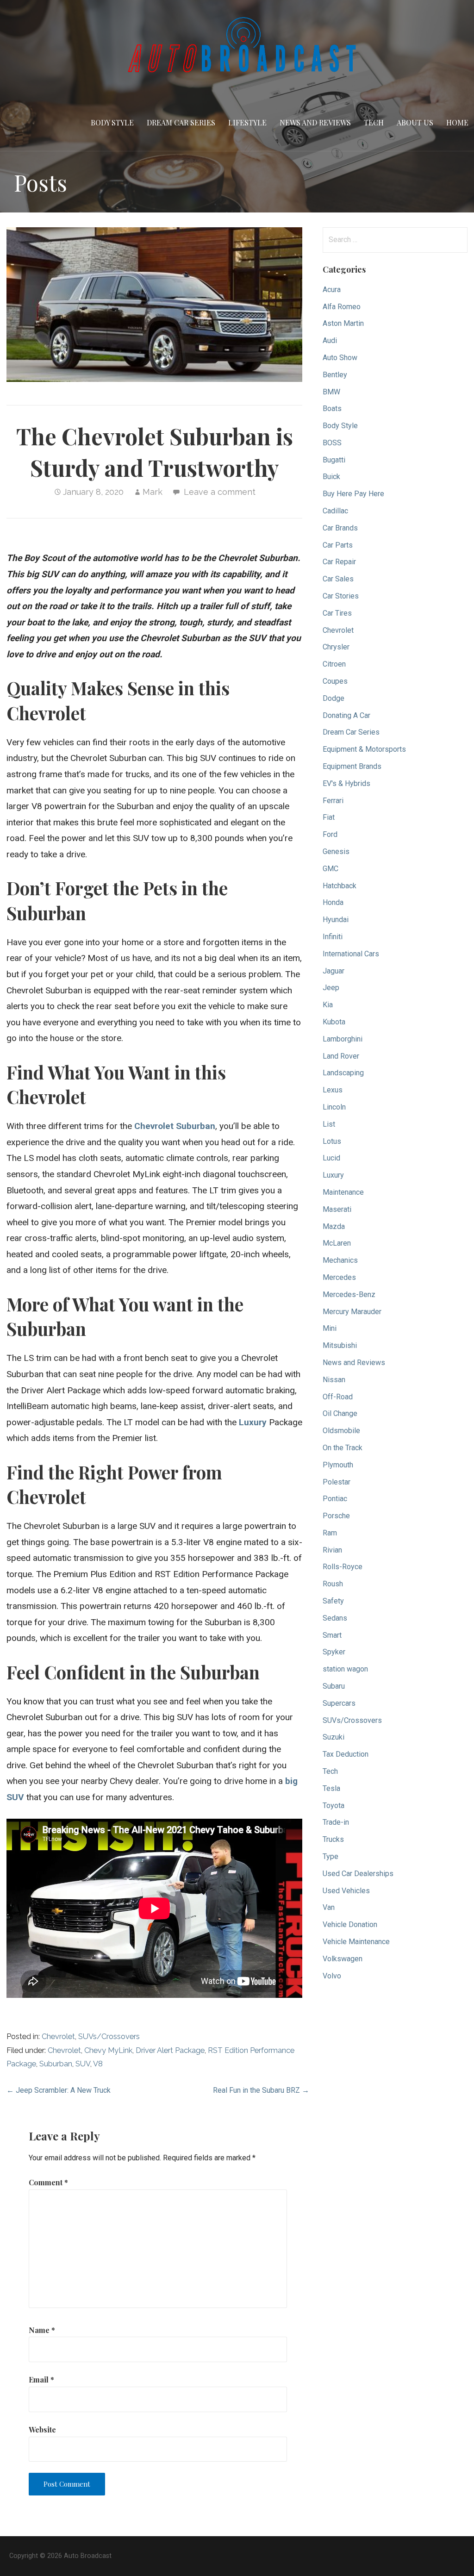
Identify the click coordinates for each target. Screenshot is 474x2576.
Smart (332, 1635)
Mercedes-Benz (349, 1294)
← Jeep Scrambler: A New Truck (59, 2090)
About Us (415, 122)
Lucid (331, 1158)
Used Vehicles (346, 1891)
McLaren (337, 1243)
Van (329, 1907)
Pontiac (335, 1499)
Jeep (331, 988)
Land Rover (341, 1056)
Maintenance (343, 1192)
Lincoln (334, 1107)
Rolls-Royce (343, 1567)
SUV (83, 2064)
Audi (330, 340)
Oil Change (340, 1413)
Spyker (334, 1652)
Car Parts (338, 545)
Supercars (339, 1703)
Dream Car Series (181, 122)
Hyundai (336, 920)
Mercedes (339, 1277)
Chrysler (336, 647)
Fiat (329, 817)
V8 (98, 2064)
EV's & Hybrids (346, 783)
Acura (332, 290)
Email (41, 2380)
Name (42, 2330)
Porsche (336, 1516)
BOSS (332, 443)
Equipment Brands (352, 766)
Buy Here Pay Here (353, 494)
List (329, 1124)
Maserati (337, 1209)
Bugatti (334, 460)
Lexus (333, 1090)
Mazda (334, 1226)
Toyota (334, 1806)
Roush (333, 1584)
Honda (333, 902)
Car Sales (338, 579)
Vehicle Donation (350, 1924)
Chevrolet (58, 2036)
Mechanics (340, 1260)
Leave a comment (220, 492)
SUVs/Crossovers (109, 2036)
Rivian (332, 1550)
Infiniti (333, 937)
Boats (332, 409)
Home (457, 122)
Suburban (56, 2064)
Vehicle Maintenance (356, 1942)
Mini (330, 1328)
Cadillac (335, 511)
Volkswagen (343, 1959)
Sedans (335, 1618)
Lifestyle (247, 122)
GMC (331, 869)
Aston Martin (343, 323)
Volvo (332, 1976)
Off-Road (338, 1397)
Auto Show (340, 358)
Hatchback (340, 886)
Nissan (334, 1380)
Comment (48, 2182)
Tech (374, 122)
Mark (153, 492)
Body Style (112, 122)
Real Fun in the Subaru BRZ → (261, 2090)
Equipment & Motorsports (364, 749)
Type (331, 1856)
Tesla (331, 1788)
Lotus (332, 1141)
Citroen (334, 664)
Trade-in (336, 1822)
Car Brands (340, 528)
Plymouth (338, 1465)
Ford (330, 834)
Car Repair (339, 562)
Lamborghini (343, 1039)
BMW (331, 392)
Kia (328, 1005)
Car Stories (341, 596)
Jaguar (334, 971)
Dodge (334, 698)
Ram (330, 1533)
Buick (331, 477)
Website (42, 2429)
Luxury (253, 1422)
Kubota (334, 1022)
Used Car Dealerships (358, 1874)
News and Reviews (315, 122)
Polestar (337, 1482)
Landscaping (343, 1073)
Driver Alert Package (170, 2050)
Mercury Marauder (352, 1312)
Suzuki (334, 1737)
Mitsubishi (340, 1345)
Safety (333, 1601)
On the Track (343, 1448)
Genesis (336, 851)
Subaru (334, 1686)
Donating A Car (346, 715)
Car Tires (337, 613)
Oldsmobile (341, 1431)
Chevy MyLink (108, 2050)
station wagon (345, 1669)
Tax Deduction (346, 1754)
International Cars (351, 954)
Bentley (335, 375)
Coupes (335, 681)
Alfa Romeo (342, 307)
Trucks (333, 1839)
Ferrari (333, 801)
